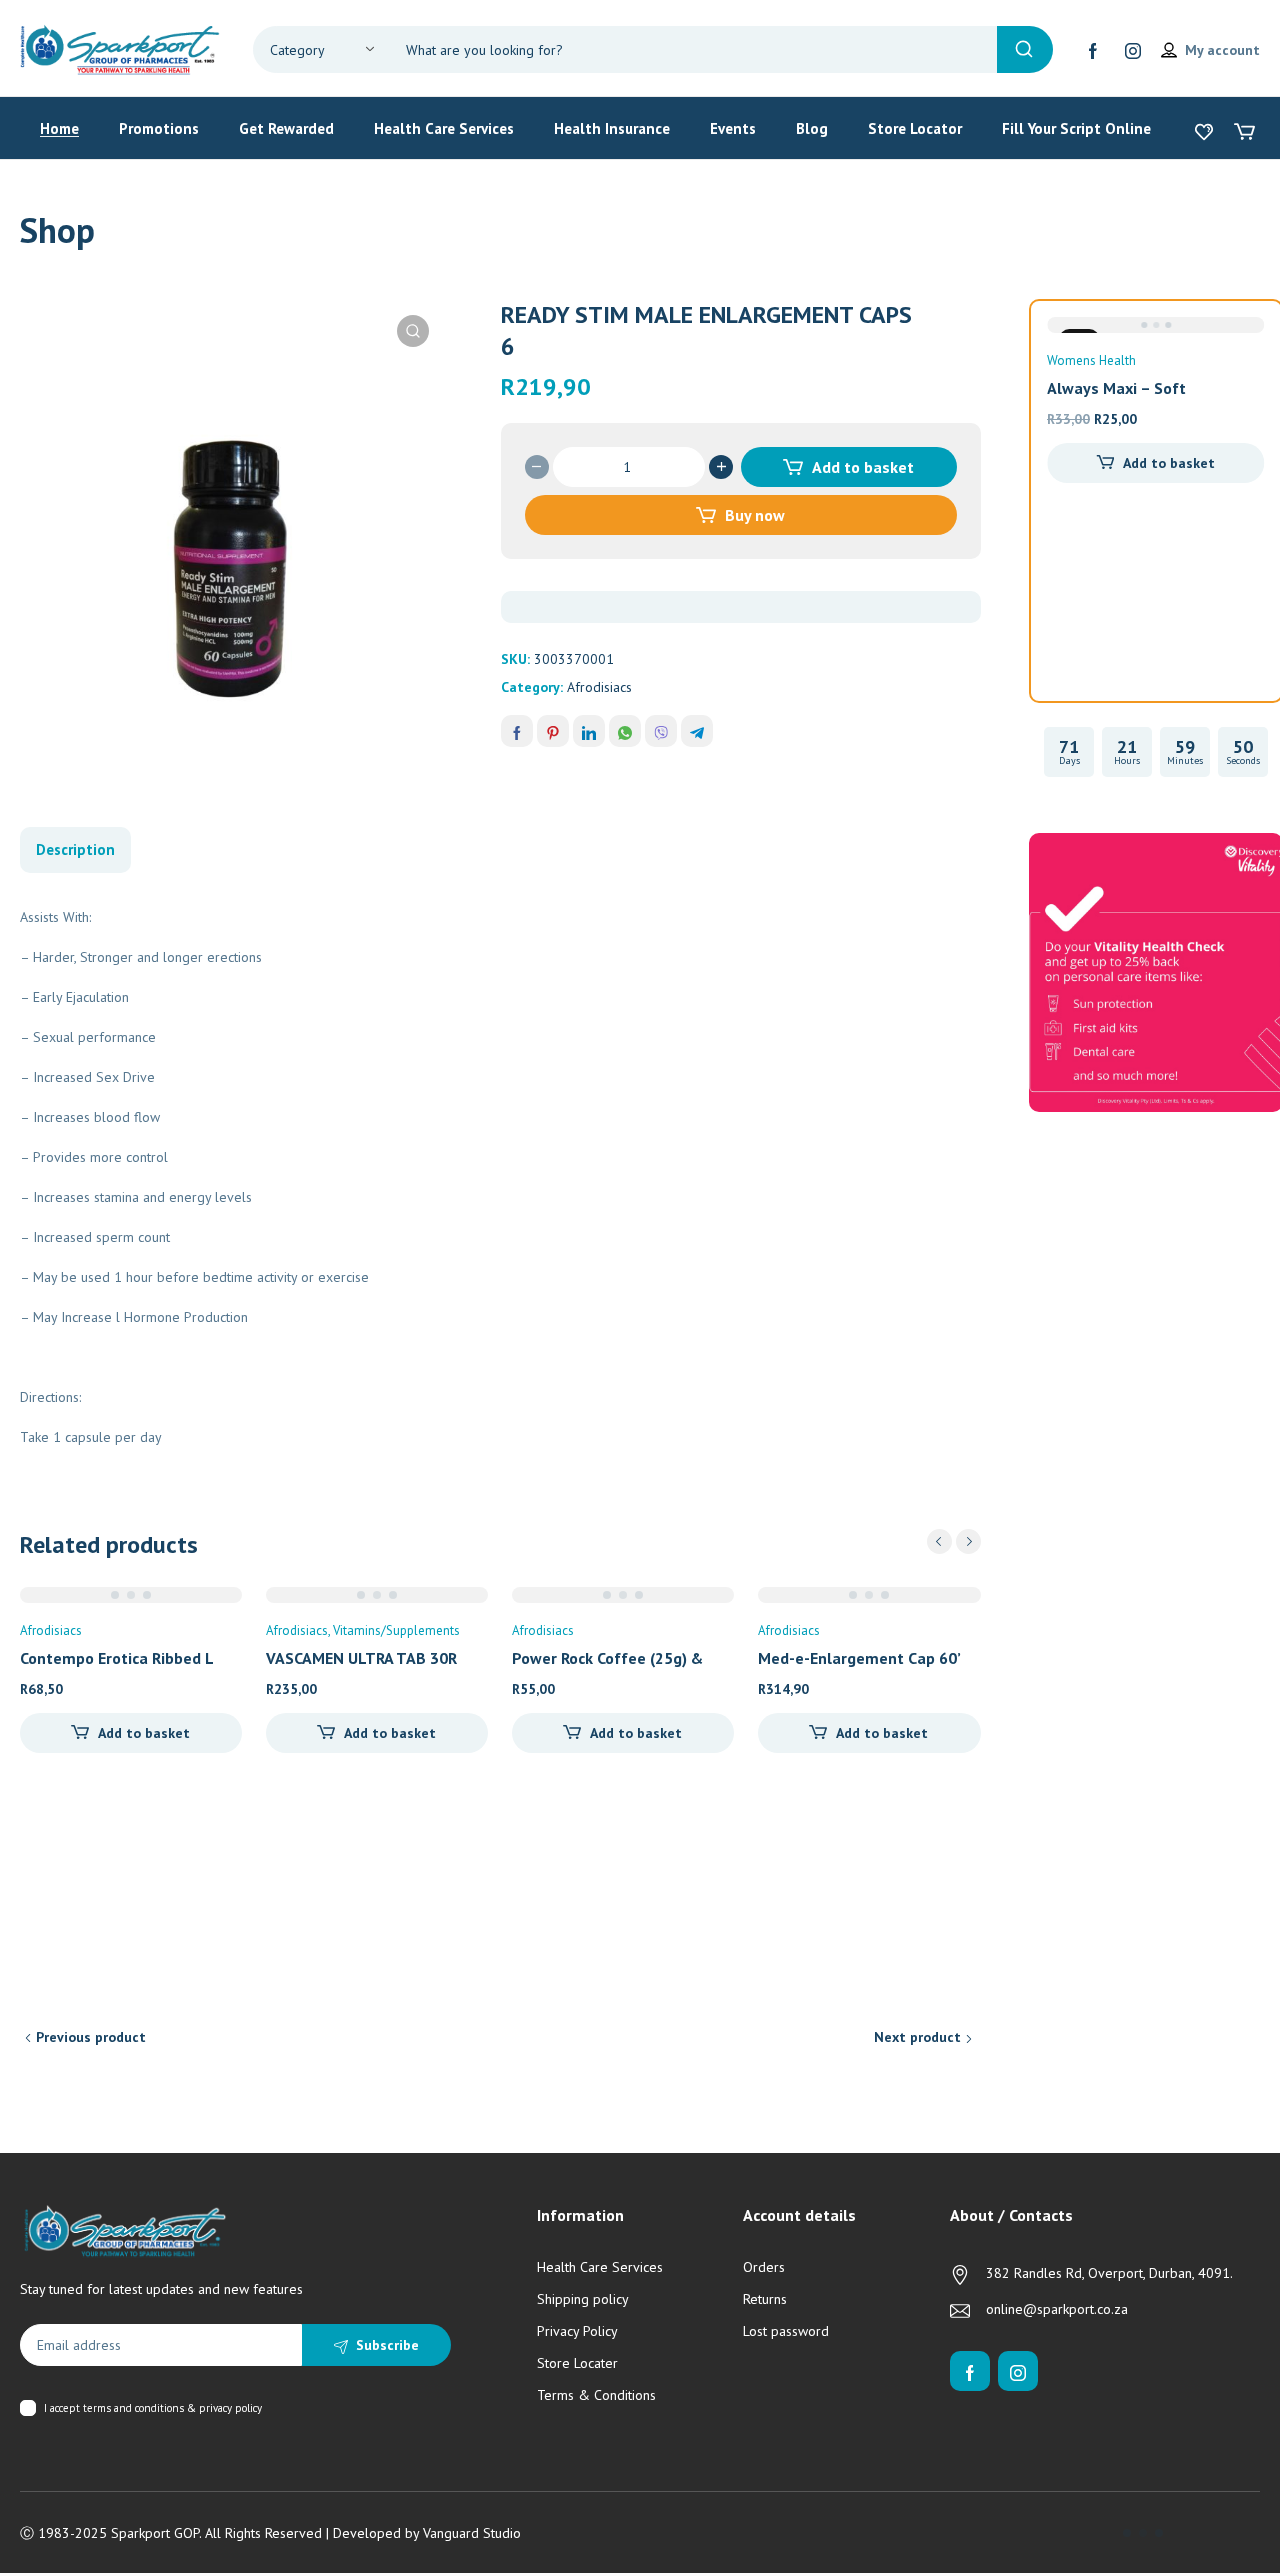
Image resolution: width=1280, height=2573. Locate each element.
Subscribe (387, 2345)
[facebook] (1093, 50)
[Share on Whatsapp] (625, 731)
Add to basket (863, 467)
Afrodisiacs (599, 687)
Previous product (91, 2037)
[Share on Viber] (661, 731)
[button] (413, 331)
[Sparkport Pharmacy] (120, 48)
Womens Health (1091, 360)
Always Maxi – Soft (1116, 388)
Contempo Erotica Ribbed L (117, 1658)
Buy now (755, 515)
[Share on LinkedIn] (589, 731)
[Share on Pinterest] (553, 731)
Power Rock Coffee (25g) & (607, 1658)
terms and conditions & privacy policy (172, 2408)
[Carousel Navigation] (954, 1541)
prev (939, 1541)
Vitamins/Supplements (396, 1630)
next (968, 1541)
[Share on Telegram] (697, 731)
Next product (917, 2037)
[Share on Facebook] (517, 731)
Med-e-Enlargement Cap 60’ (859, 1658)
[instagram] (1133, 50)
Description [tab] (75, 849)
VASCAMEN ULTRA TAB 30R (361, 1658)
